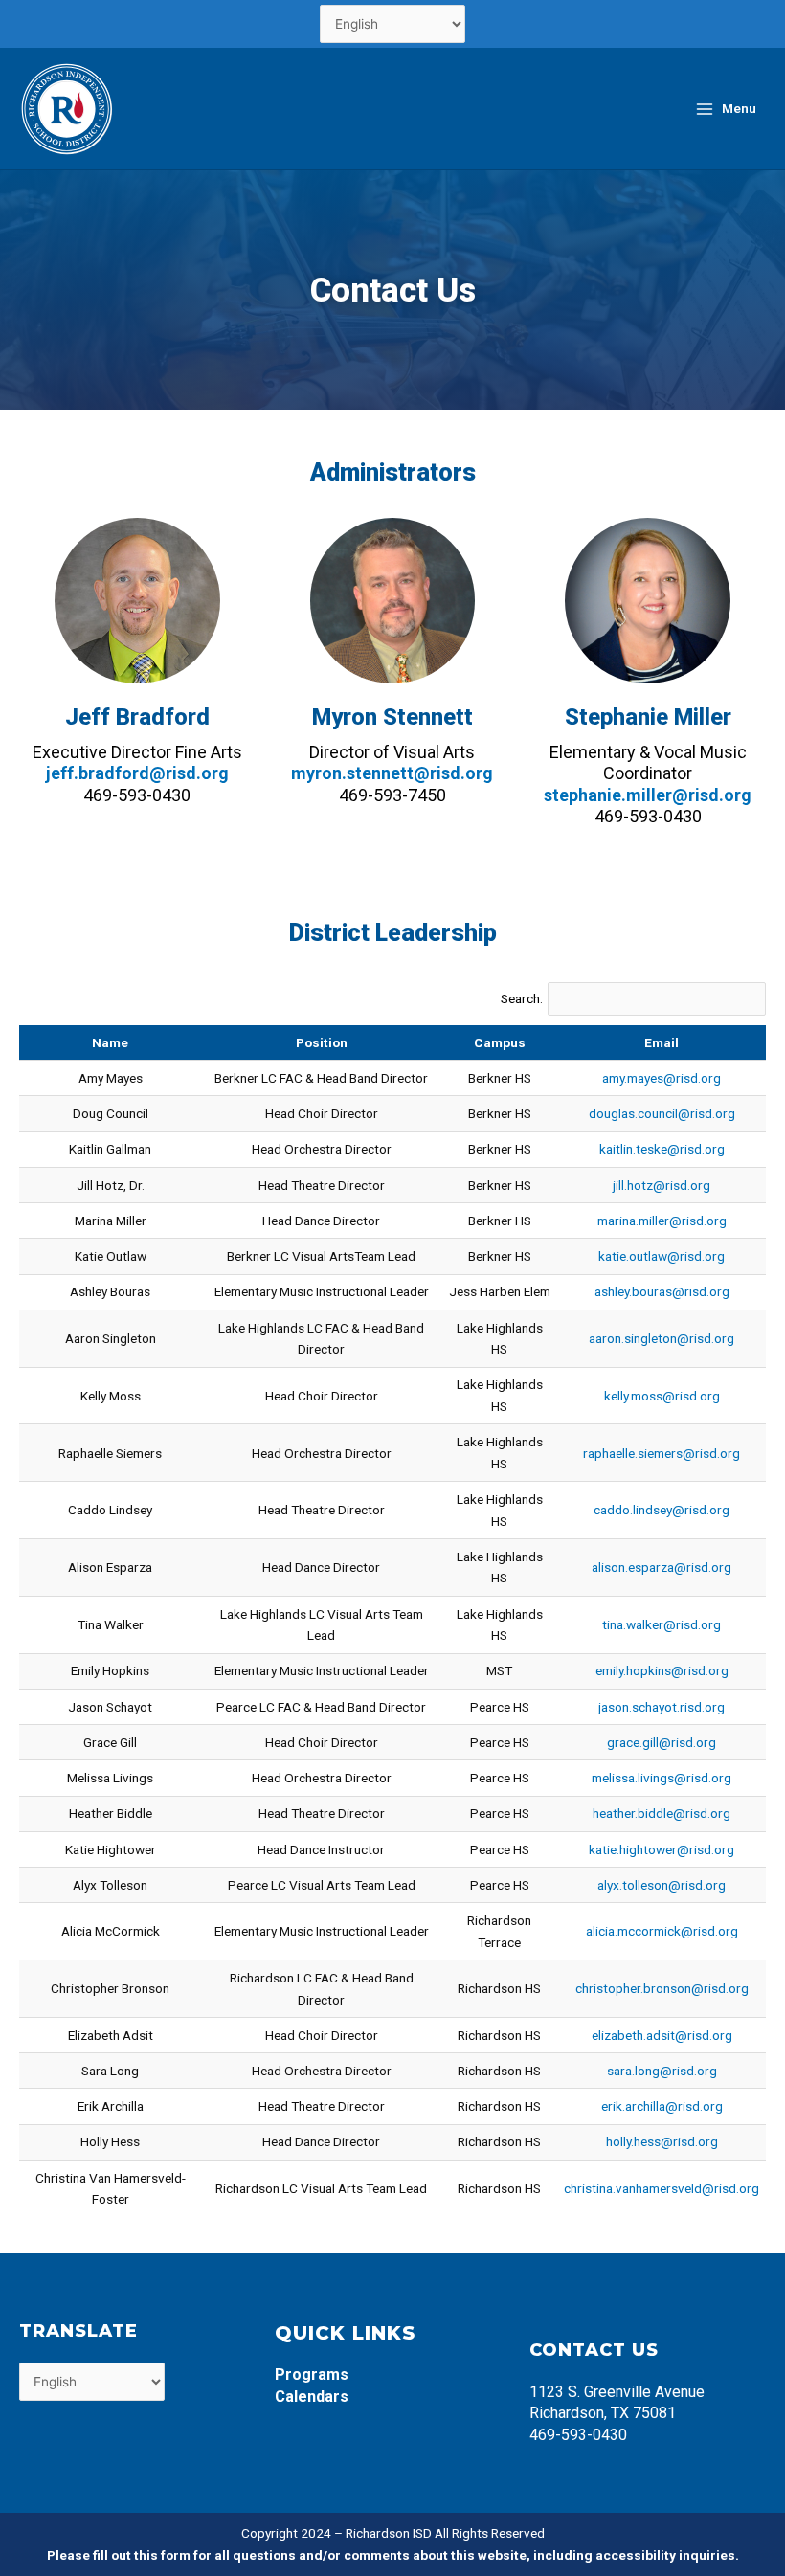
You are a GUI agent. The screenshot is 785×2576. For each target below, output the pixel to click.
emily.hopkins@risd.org (662, 1670)
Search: (522, 998)
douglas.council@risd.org (662, 1113)
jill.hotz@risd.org (662, 1185)
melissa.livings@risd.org (662, 1778)
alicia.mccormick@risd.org (662, 1931)
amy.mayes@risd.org (662, 1078)
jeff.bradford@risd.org (137, 773)
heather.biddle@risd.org (662, 1813)
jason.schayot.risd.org (662, 1707)
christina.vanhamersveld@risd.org (662, 2188)
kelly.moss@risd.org (662, 1396)
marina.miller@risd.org (662, 1221)
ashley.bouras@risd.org (662, 1291)
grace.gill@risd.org (662, 1742)
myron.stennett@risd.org (392, 773)
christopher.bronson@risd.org (662, 1988)
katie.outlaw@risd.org (662, 1256)
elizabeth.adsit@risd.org (662, 2035)
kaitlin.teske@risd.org (662, 1149)
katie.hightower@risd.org (662, 1849)
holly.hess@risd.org (662, 2141)
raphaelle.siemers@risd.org (662, 1453)
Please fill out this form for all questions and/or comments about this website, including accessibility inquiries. (393, 2555)
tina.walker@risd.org (662, 1624)
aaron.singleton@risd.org (662, 1338)
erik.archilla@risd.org (662, 2106)
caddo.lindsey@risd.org (662, 1510)
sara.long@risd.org (662, 2071)
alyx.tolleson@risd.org (662, 1885)
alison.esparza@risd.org (662, 1567)
